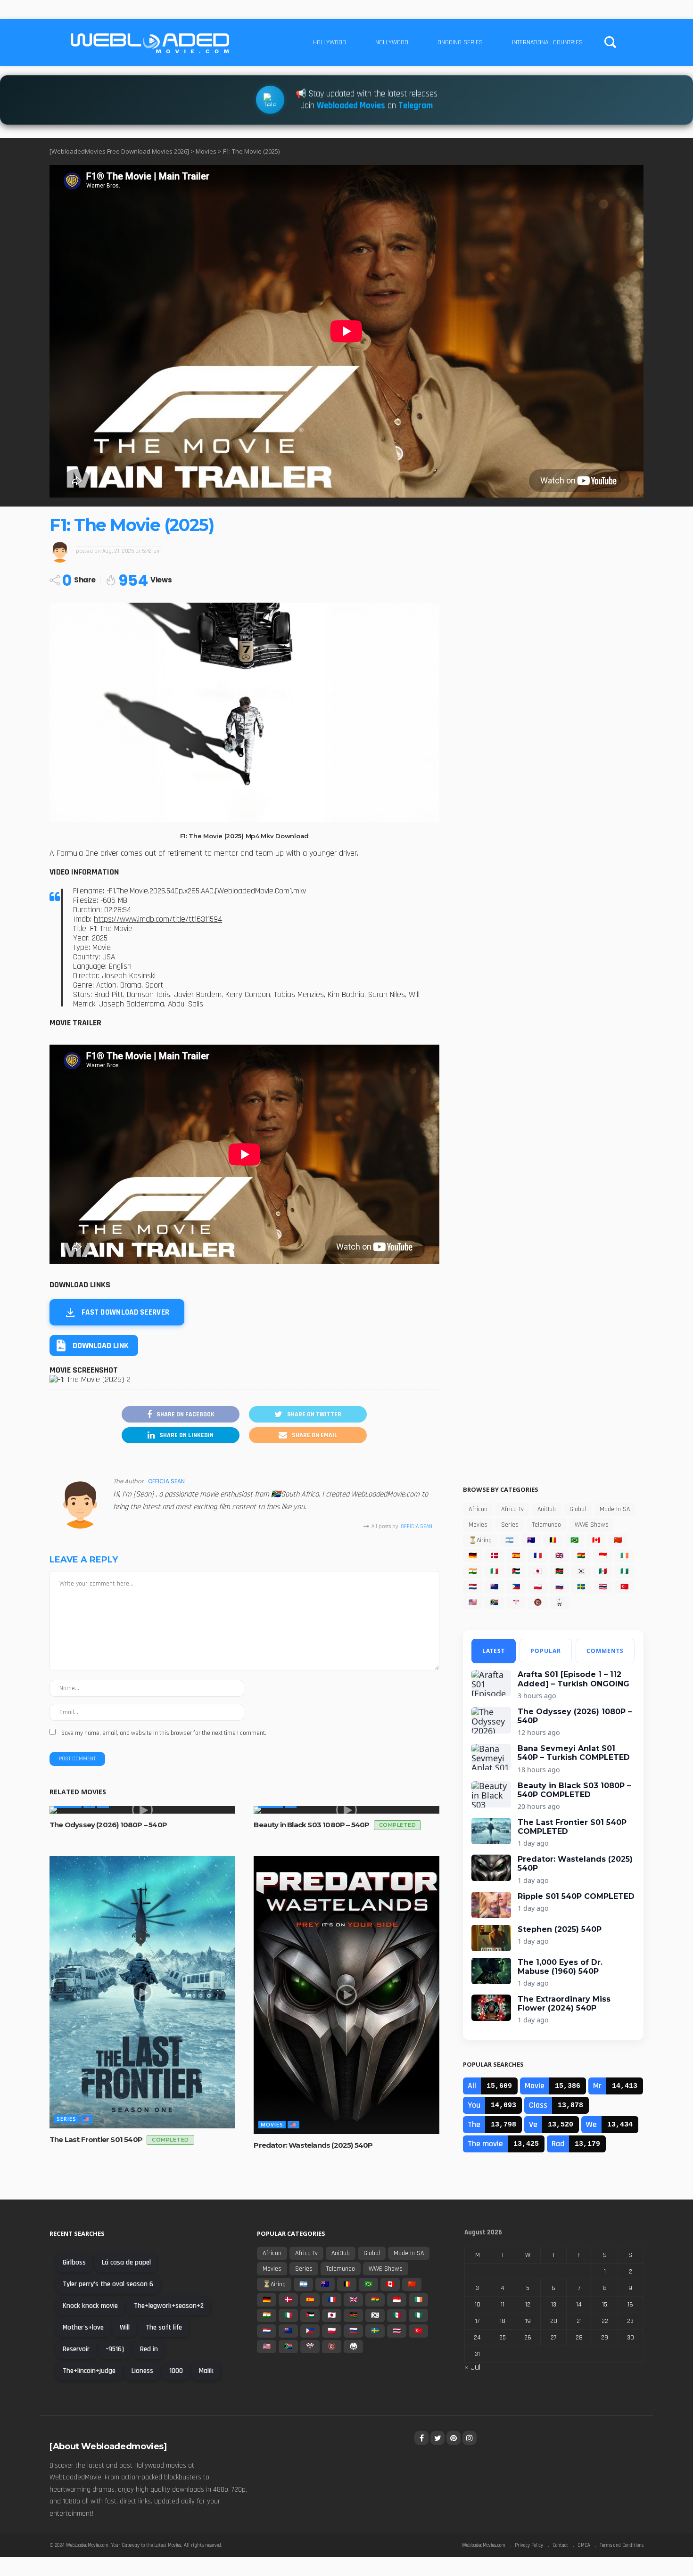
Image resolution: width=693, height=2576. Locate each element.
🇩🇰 (494, 1556)
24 (477, 2338)
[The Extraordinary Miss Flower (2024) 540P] (491, 2008)
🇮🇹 (494, 1571)
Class (538, 2105)
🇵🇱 (538, 1587)
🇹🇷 (624, 1587)
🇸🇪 (581, 1587)
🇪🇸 (516, 1556)
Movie (535, 2086)
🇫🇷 (538, 1556)
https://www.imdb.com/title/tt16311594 (158, 919)
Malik (206, 2371)
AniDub (547, 1509)
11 (503, 2305)
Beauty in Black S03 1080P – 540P (335, 1825)
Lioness (142, 2371)
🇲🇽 (603, 1571)
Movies (272, 2124)
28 (579, 2338)
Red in (149, 2349)
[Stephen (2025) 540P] (491, 1938)
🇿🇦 (494, 1603)
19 (528, 2321)
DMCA (584, 2545)
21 (579, 2321)
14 (579, 2305)
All (472, 2086)
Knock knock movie (90, 2306)
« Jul (472, 2367)
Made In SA (615, 1509)
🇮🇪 (624, 1556)
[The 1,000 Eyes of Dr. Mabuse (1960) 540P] (491, 1971)
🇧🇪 (553, 1540)
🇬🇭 (581, 1556)
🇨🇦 (596, 1540)
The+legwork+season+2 (169, 2306)
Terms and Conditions (622, 2545)
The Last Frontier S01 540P (119, 2139)
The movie (485, 2144)
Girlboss (74, 2262)
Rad (558, 2144)
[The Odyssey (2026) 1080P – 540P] (142, 1810)
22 (605, 2321)
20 (554, 2321)
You (474, 2105)
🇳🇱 (473, 1587)
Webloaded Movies (351, 106)
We (591, 2124)
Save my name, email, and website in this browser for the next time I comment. (164, 1733)
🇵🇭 (516, 1587)
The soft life (164, 2327)
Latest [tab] (494, 1651)
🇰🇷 (581, 1571)
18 (503, 2321)
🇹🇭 (603, 1587)
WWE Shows (592, 1525)
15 (605, 2305)
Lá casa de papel (126, 2262)
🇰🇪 (559, 1571)
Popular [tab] (546, 1651)
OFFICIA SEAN (166, 1481)
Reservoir (76, 2349)
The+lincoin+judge (89, 2371)
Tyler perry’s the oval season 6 (108, 2284)
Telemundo (547, 1525)
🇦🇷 (509, 1540)
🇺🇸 (87, 2119)
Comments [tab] (605, 1651)
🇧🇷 (574, 1540)
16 (630, 2305)
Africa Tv (512, 1509)
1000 (176, 2371)
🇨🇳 (618, 1540)
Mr (597, 2086)
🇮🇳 (473, 1571)
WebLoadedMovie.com (87, 2545)
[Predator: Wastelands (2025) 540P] (346, 1995)
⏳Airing (480, 1540)
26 (528, 2338)
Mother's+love (83, 2327)
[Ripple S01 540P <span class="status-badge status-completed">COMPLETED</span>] (491, 1905)
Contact (560, 2545)
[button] (94, 1345)
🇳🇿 (494, 1587)
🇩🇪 (473, 1556)
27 (553, 2338)
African (478, 1509)
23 (630, 2321)
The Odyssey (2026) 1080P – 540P (108, 1825)
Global (578, 1509)
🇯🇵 (538, 1571)
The (474, 2124)
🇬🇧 (559, 1556)
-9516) (115, 2349)
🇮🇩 (603, 1556)
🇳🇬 (624, 1571)
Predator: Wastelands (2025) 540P (313, 2145)
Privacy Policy (529, 2545)
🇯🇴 (516, 1571)
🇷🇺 (559, 1587)
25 (503, 2338)
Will (125, 2327)
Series (66, 2119)
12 (528, 2305)
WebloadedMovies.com (484, 2545)
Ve (533, 2124)
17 (477, 2321)
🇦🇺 (531, 1540)
